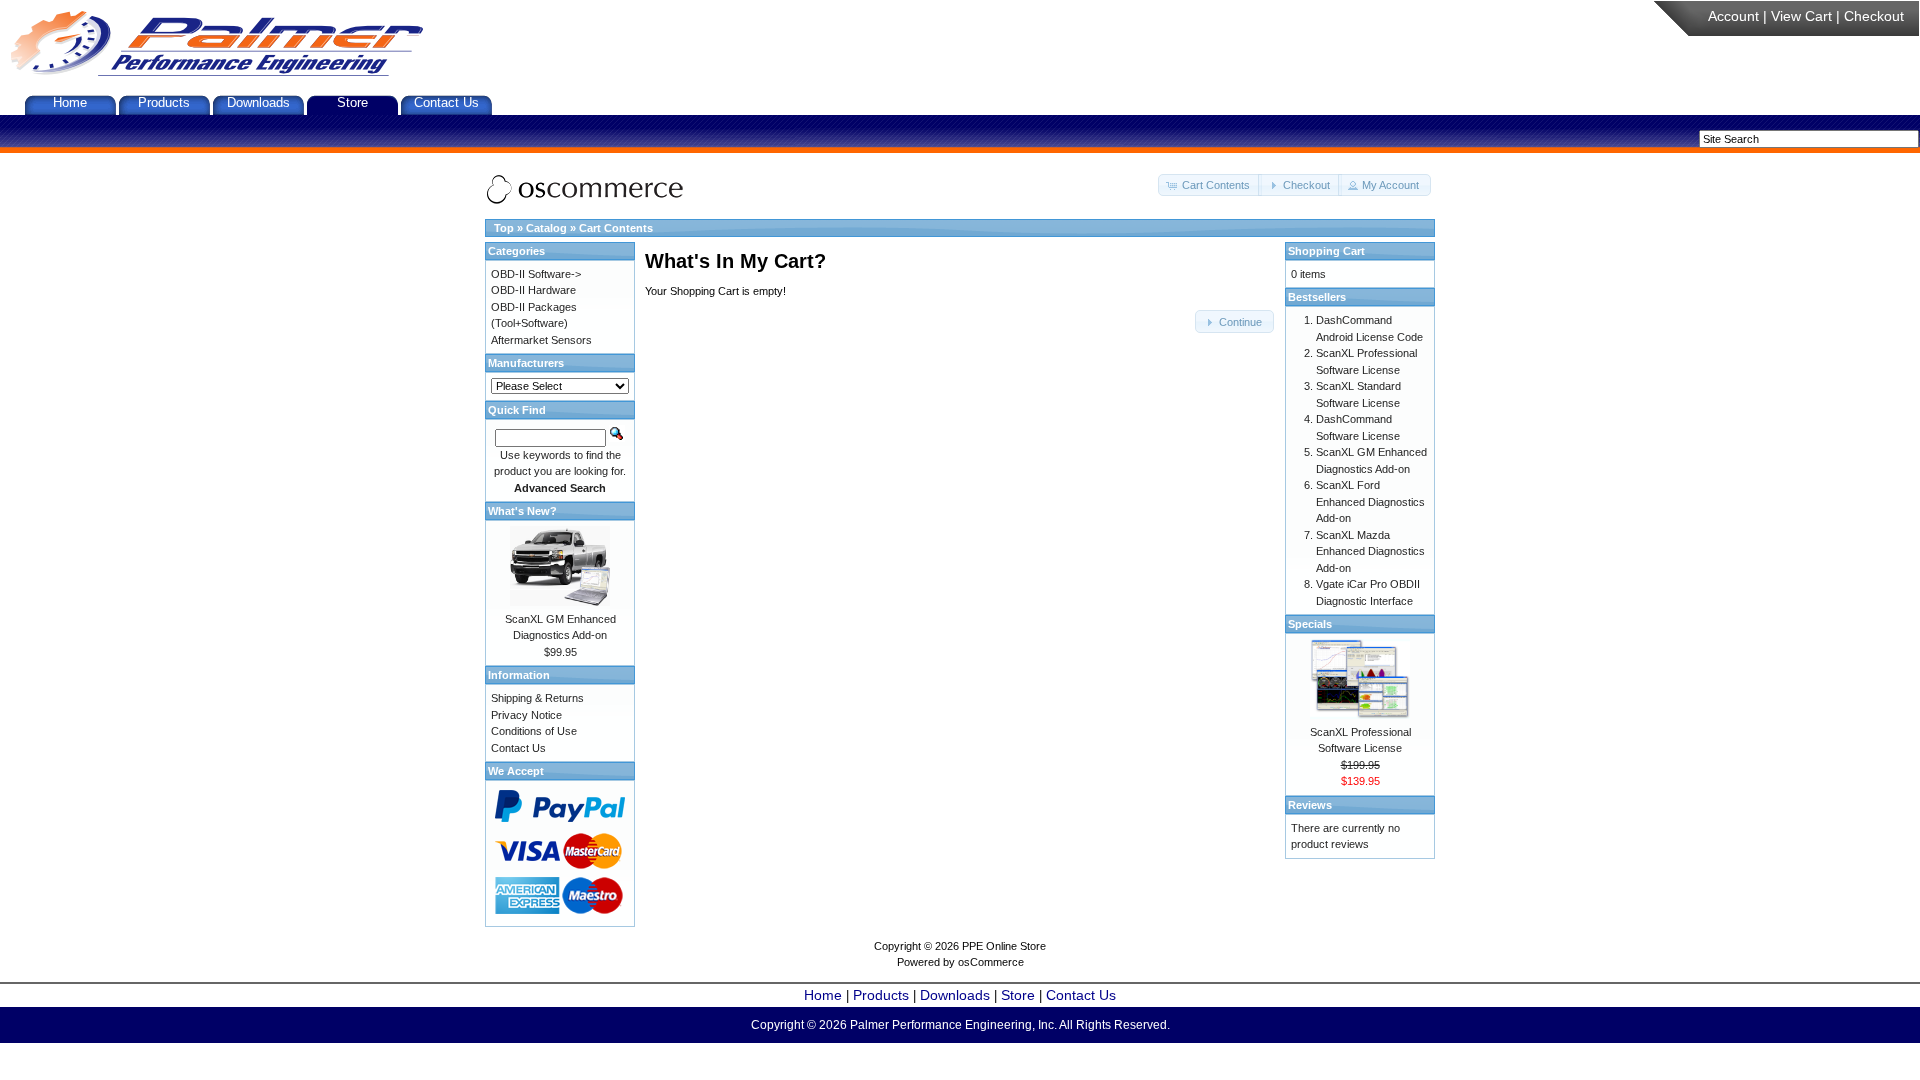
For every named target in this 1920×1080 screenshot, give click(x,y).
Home (70, 102)
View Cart (1801, 16)
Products (164, 102)
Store (352, 102)
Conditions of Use (534, 731)
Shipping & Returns (537, 698)
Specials (1310, 624)
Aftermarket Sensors (541, 340)
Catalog (546, 228)
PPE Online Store (1004, 946)
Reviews (1310, 805)
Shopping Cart (1326, 251)
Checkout (1874, 16)
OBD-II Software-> (536, 274)
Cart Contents (616, 228)
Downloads (258, 102)
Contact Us (446, 102)
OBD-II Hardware (533, 290)
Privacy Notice (526, 715)
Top (504, 228)
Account (1733, 16)
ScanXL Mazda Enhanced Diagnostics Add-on (1370, 551)
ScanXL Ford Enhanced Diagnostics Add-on (1370, 501)
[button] (1210, 185)
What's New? (522, 511)
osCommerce (991, 962)
